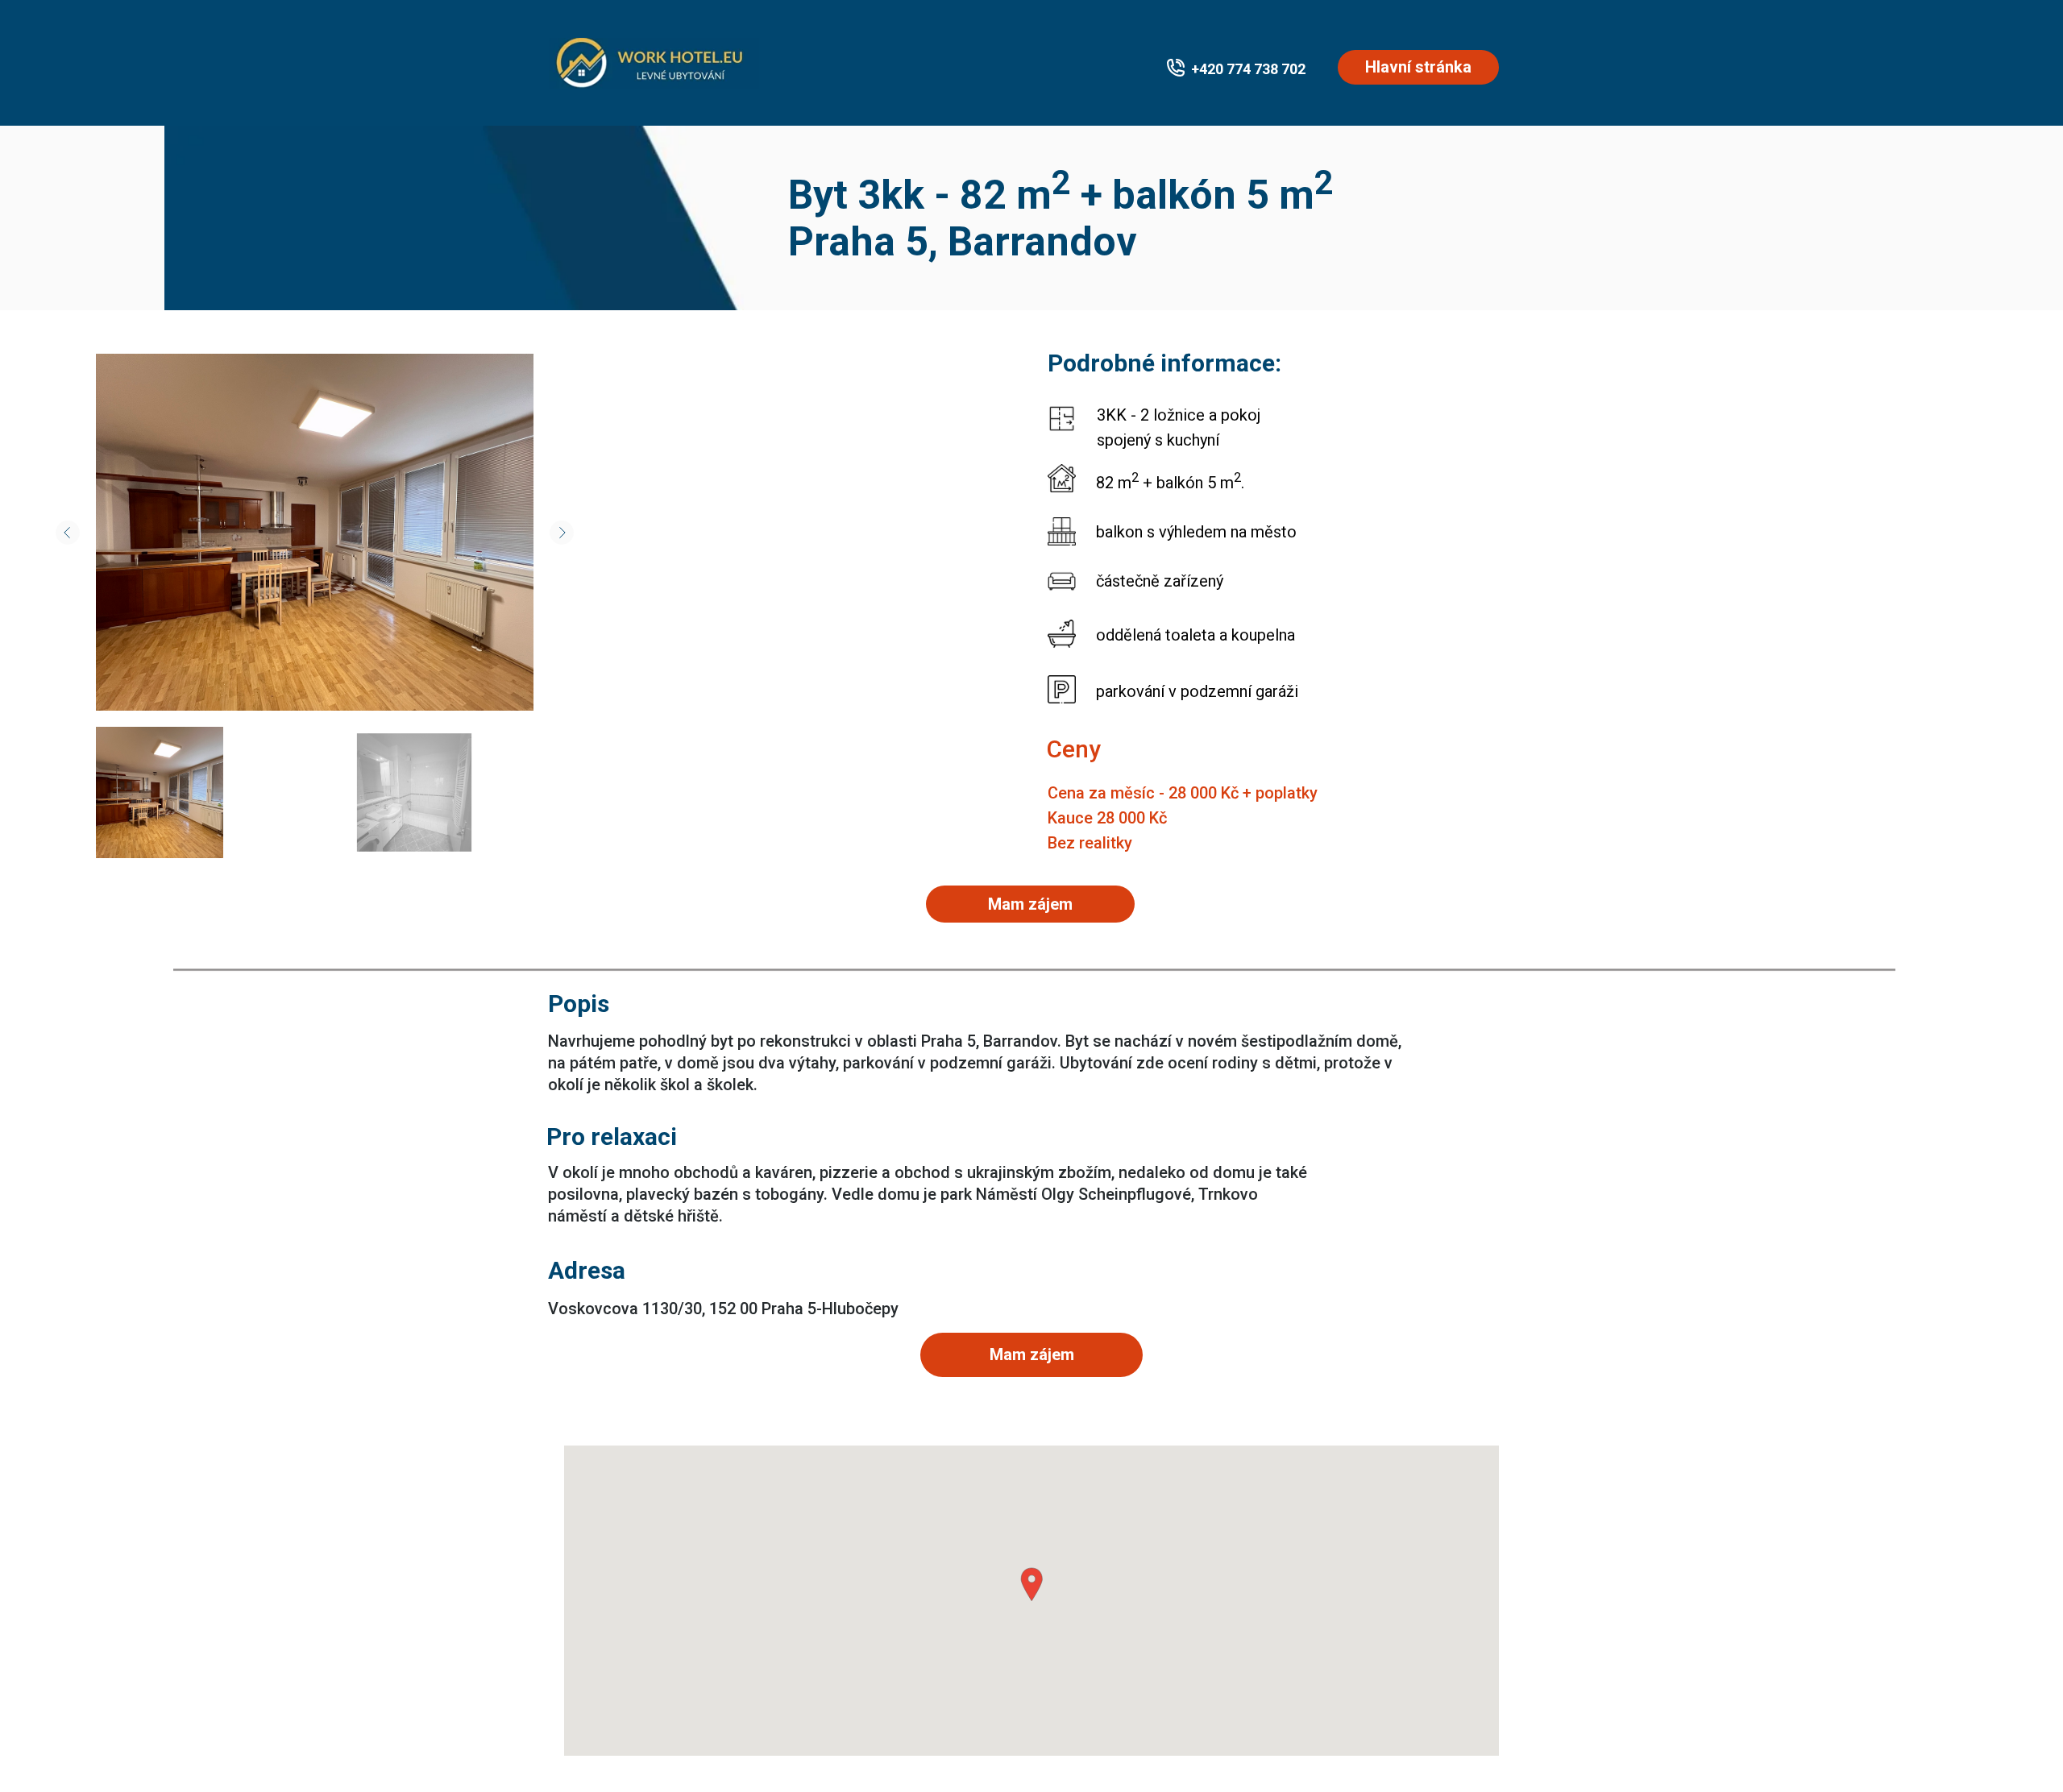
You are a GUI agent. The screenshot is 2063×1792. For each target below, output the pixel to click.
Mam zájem (1032, 1354)
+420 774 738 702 (1248, 69)
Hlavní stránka (1418, 67)
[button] (1031, 1585)
